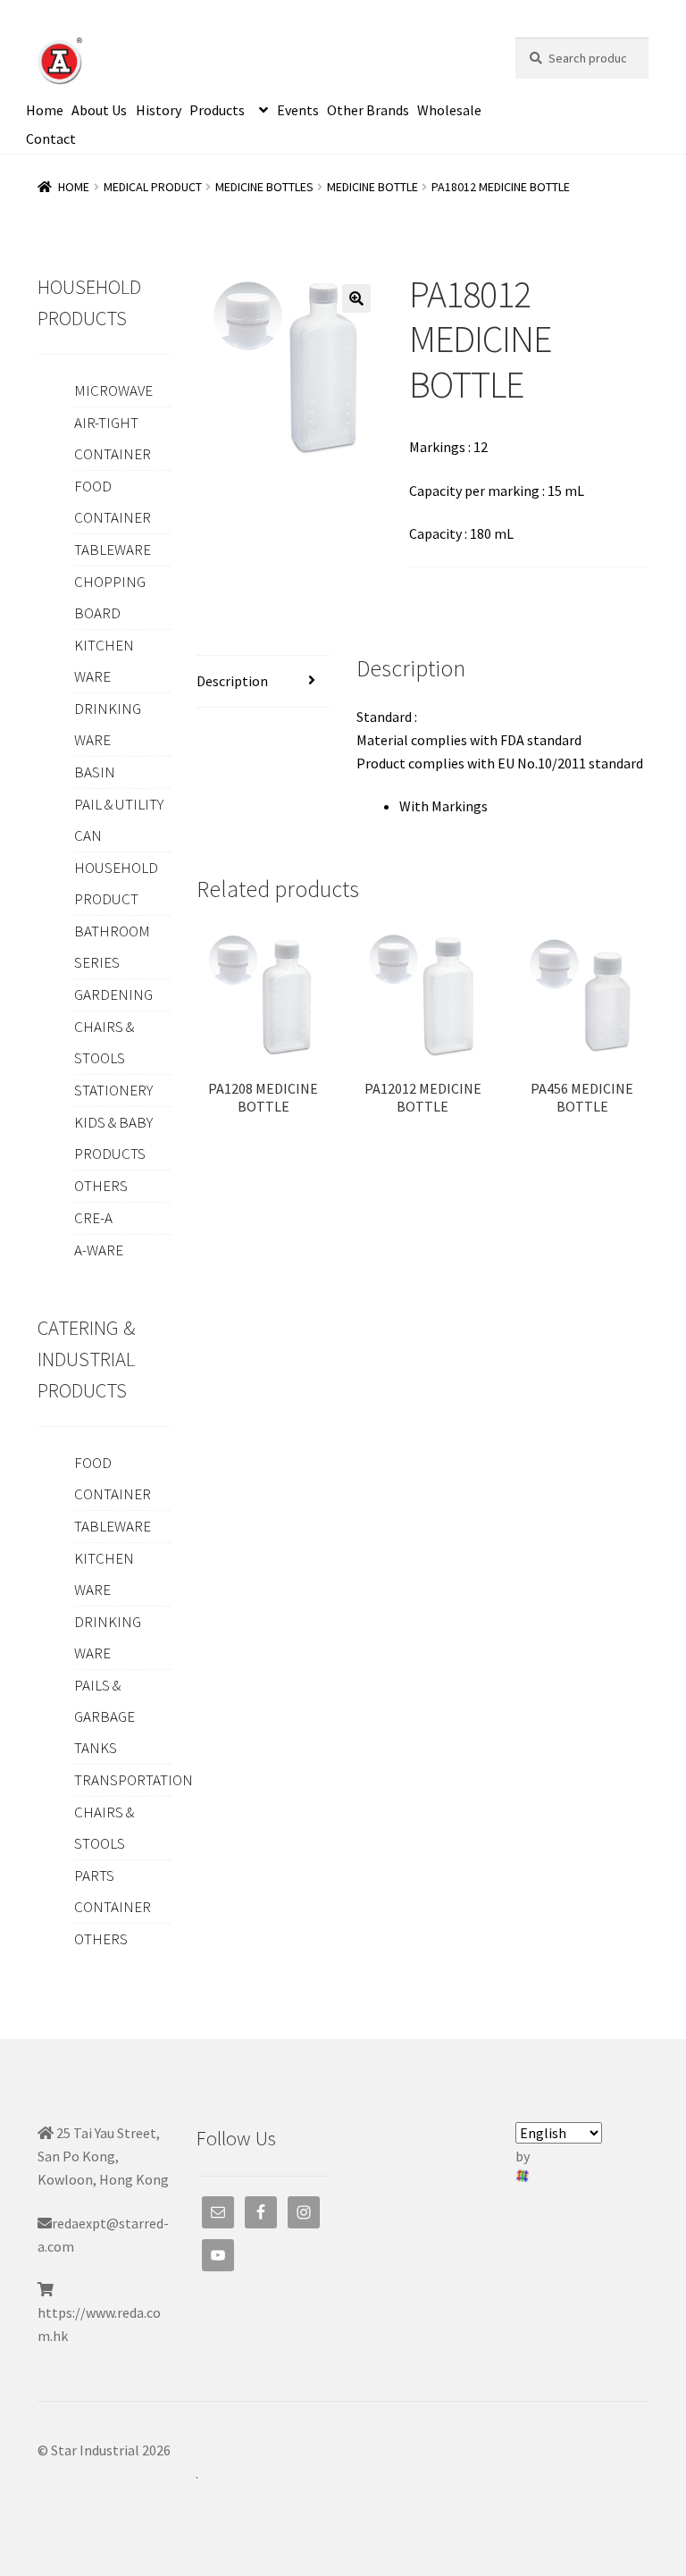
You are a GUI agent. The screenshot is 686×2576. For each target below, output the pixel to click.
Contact (51, 138)
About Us (99, 110)
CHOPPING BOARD (110, 597)
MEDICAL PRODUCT (153, 187)
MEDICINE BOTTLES (264, 187)
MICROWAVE (113, 390)
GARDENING (113, 994)
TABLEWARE (113, 550)
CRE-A (93, 1218)
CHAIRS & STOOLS (104, 1042)
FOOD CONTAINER (113, 502)
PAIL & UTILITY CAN (119, 820)
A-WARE (99, 1250)
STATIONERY (113, 1090)
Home (45, 110)
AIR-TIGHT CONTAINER (113, 438)
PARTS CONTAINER (113, 1891)
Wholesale (449, 110)
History (159, 110)
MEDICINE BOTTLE (372, 187)
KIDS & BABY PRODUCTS (113, 1138)
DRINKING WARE (108, 724)
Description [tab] (232, 681)
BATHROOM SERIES (112, 947)
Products (217, 110)
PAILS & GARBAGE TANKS (105, 1716)
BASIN (95, 772)
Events (298, 110)
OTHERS (101, 1186)
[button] (356, 298)
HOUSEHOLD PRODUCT (116, 883)
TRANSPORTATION (134, 1780)
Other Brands (368, 110)
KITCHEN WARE (104, 661)
